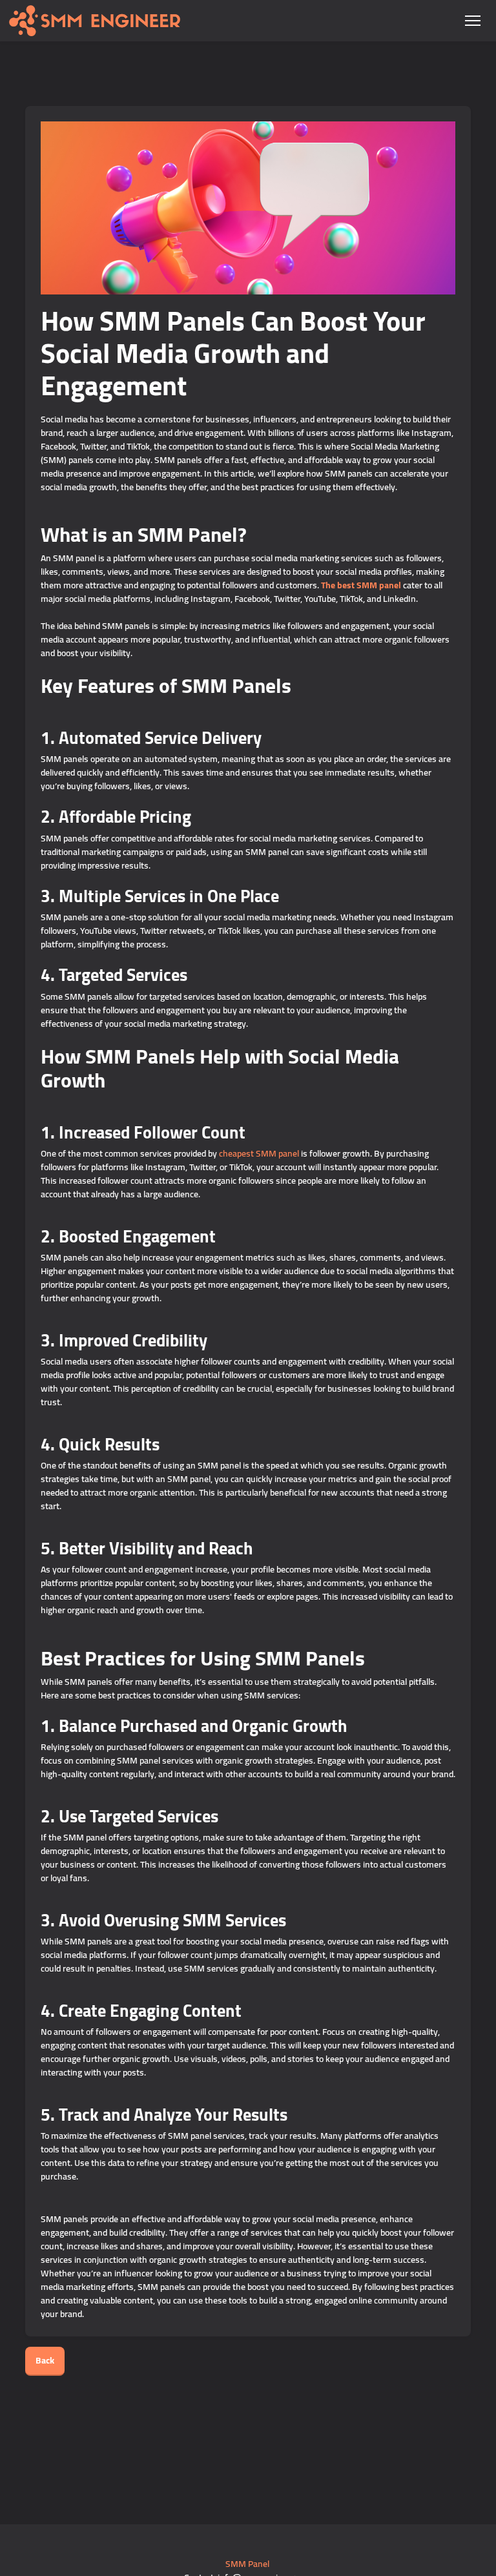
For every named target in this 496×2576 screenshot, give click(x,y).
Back (45, 2360)
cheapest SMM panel (259, 1153)
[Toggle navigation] (472, 21)
